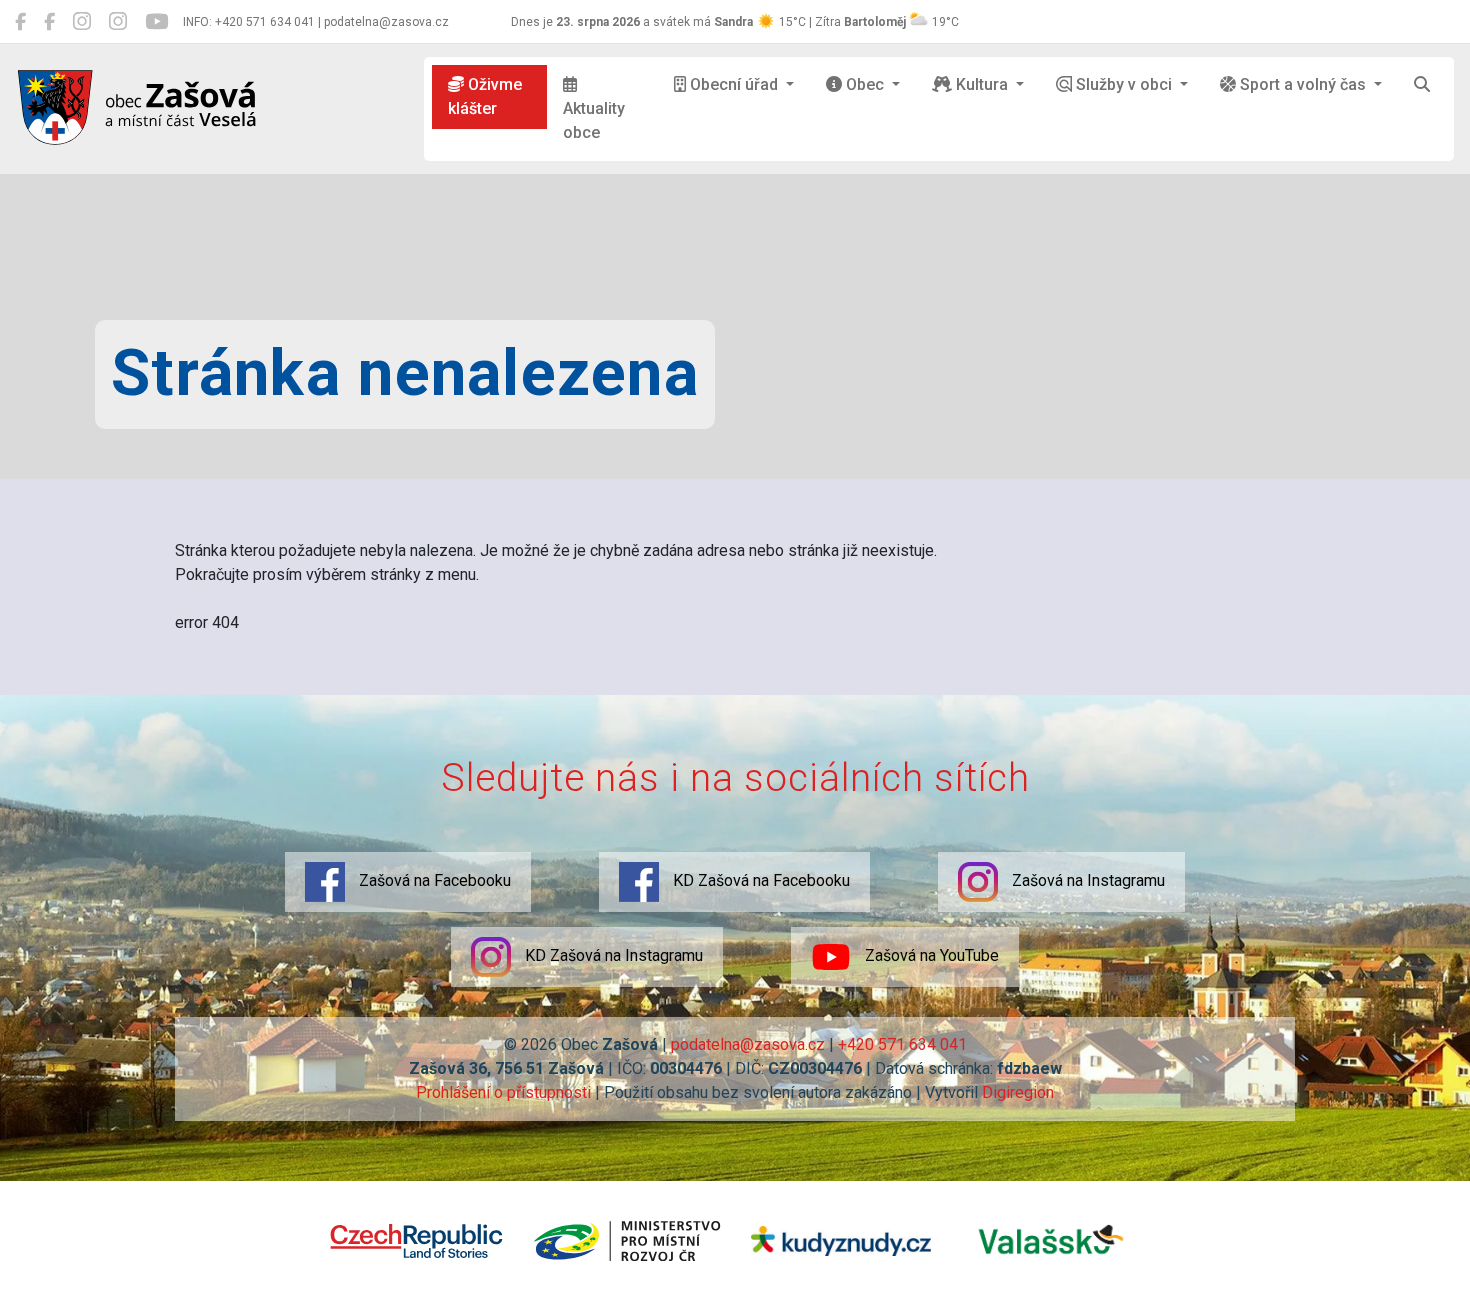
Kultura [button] (982, 84)
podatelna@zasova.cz (748, 1044)
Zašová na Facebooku (433, 880)
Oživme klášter (485, 96)
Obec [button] (865, 84)
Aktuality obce (594, 120)
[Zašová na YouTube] (156, 22)
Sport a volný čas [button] (1303, 84)
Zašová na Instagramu (1086, 880)
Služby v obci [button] (1124, 84)
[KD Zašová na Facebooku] (49, 22)
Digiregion (1018, 1092)
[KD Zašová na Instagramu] (118, 22)
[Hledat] (1422, 85)
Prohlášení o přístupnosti (503, 1092)
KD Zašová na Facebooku (759, 880)
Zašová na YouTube (930, 955)
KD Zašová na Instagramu (612, 955)
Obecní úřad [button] (734, 84)
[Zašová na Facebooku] (20, 22)
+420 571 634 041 (902, 1044)
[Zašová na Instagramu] (82, 22)
